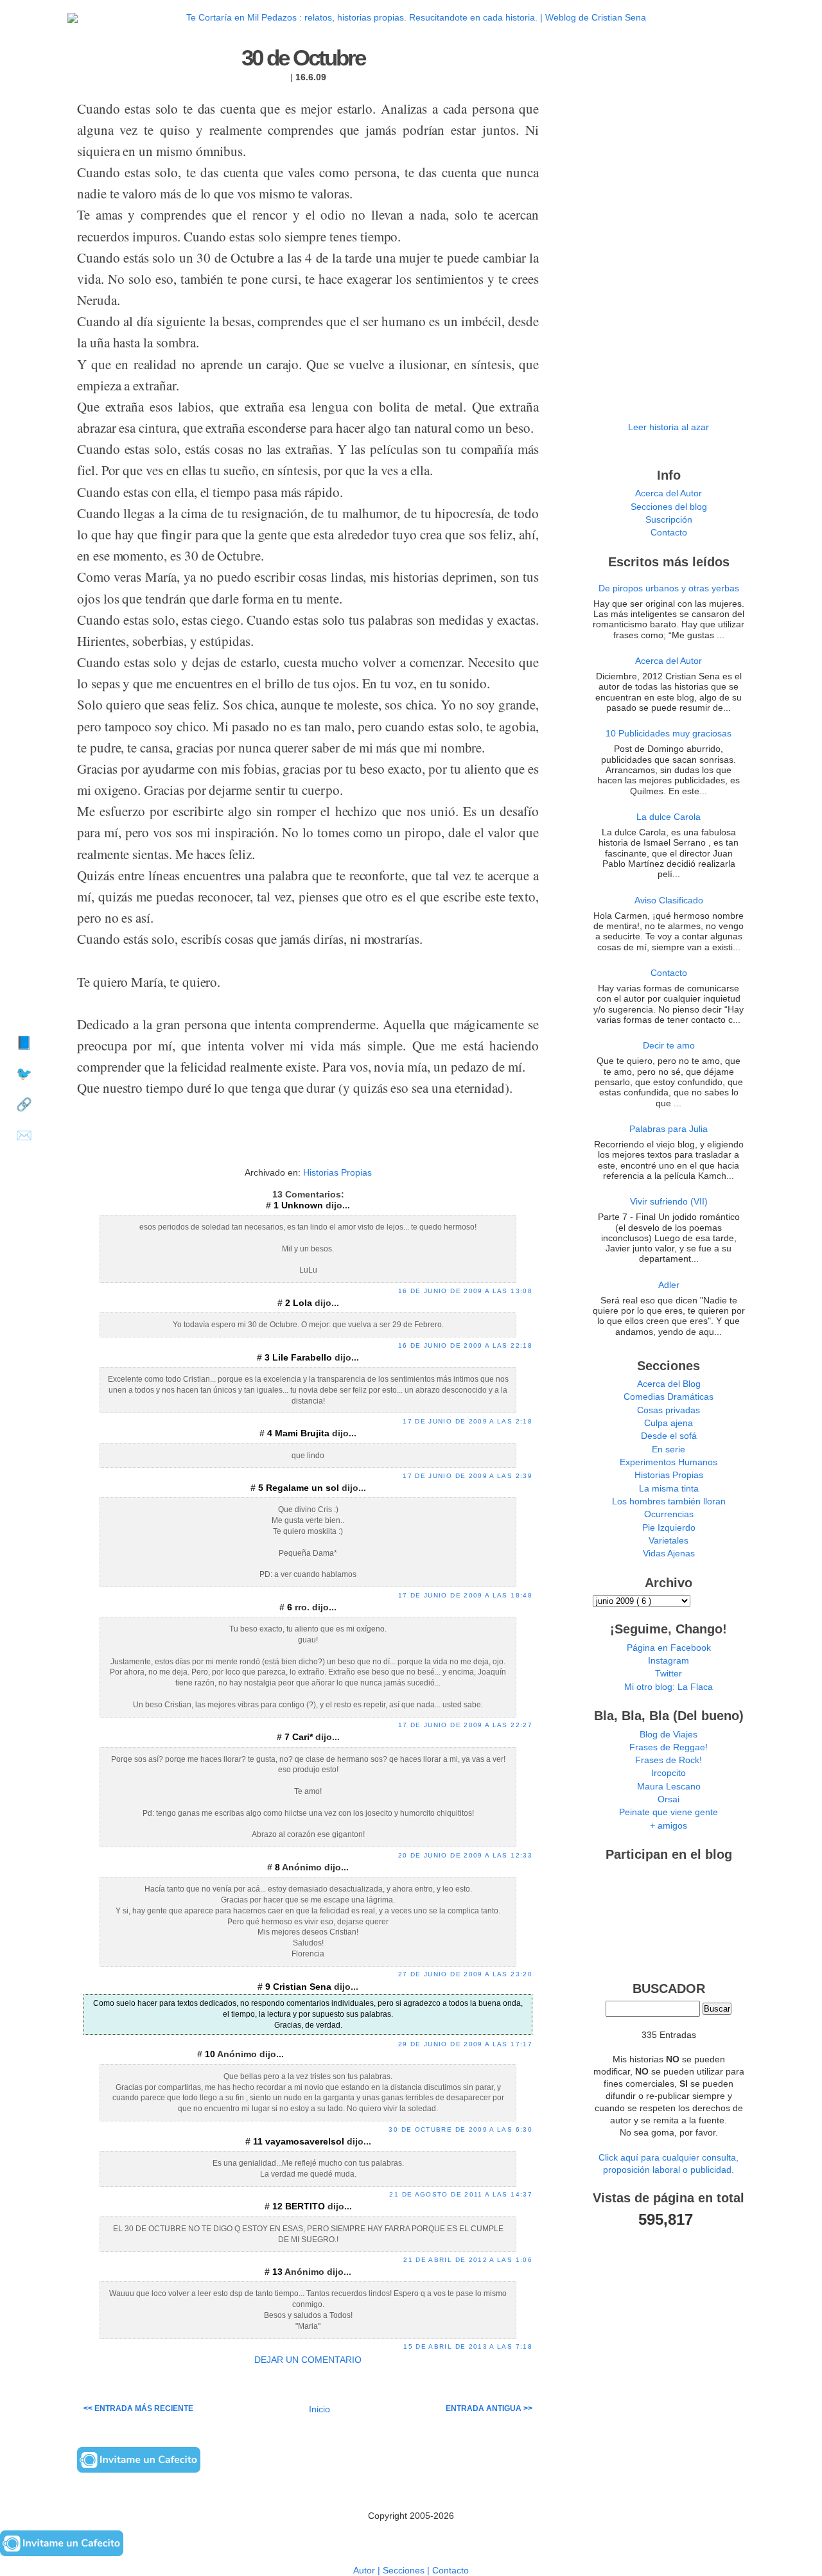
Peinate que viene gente (669, 1812)
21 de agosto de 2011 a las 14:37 (461, 2194)
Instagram (669, 1661)
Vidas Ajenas (669, 1553)
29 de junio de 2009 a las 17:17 (465, 2044)
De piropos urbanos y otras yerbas (669, 588)
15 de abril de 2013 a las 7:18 (468, 2346)
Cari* (304, 1737)
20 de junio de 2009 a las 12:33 (465, 1855)
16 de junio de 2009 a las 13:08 (465, 1291)
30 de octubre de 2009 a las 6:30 (460, 2129)
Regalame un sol (304, 1488)
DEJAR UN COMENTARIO (308, 2360)
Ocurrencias (669, 1514)
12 (279, 2206)
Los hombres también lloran (669, 1501)
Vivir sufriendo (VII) (669, 1202)
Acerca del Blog (669, 1384)
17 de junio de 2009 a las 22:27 (465, 1725)
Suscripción (669, 520)
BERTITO (306, 2206)
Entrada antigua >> (489, 2408)
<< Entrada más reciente (138, 2408)
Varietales (669, 1541)
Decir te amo (669, 1046)
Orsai (669, 1799)
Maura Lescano (669, 1787)
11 (259, 2142)
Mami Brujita (303, 1433)
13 (278, 2272)
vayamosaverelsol (306, 2142)
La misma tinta (669, 1489)
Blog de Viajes (669, 1735)
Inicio (319, 2409)
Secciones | (407, 2571)
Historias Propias (337, 1173)
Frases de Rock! (669, 1760)
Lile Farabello (303, 1358)
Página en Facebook (669, 1648)
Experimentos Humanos (669, 1462)
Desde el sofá (669, 1436)
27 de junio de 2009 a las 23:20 (465, 1974)
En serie (669, 1449)
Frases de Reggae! (669, 1747)
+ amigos (669, 1826)
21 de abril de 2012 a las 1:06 (468, 2260)
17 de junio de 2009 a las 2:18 (468, 1421)
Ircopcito (669, 1773)
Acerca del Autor (669, 493)
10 (211, 2054)
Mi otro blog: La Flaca (669, 1687)
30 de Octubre (303, 58)
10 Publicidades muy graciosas (669, 734)
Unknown (303, 1205)
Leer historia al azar (669, 427)
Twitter (669, 1674)
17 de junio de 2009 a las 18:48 (465, 1595)
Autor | (368, 2571)
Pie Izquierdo (669, 1528)
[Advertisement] (308, 1144)
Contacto (669, 533)
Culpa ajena (669, 1423)
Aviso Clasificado (669, 901)
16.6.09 (311, 77)
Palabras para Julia (669, 1129)
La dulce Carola (669, 817)
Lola (304, 1303)
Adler (669, 1285)
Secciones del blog (669, 507)
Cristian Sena (303, 1987)
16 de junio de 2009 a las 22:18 (465, 1345)
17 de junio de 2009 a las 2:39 (468, 1476)
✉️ (24, 1135)
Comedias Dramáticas (669, 1397)
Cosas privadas (669, 1410)
